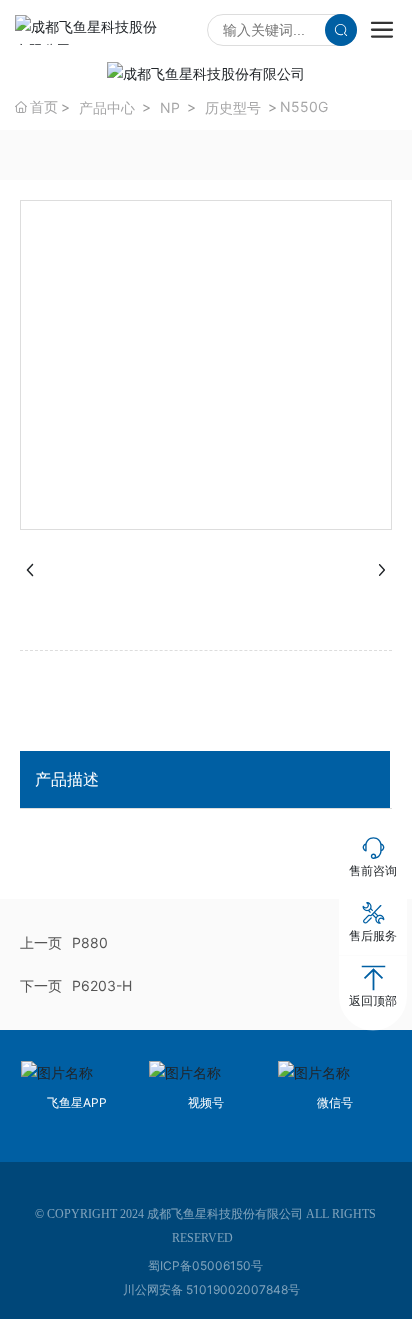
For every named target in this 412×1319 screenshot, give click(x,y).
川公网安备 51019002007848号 (211, 1289)
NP (170, 107)
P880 (90, 942)
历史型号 (233, 107)
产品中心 (107, 107)
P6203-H (102, 985)
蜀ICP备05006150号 (205, 1265)
